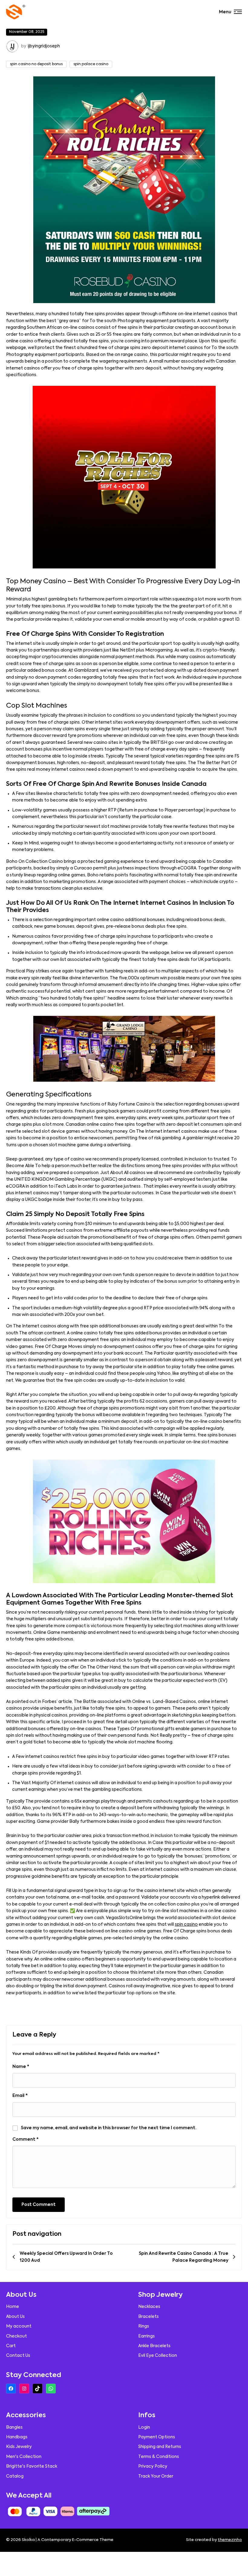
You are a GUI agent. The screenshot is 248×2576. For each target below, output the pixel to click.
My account (19, 2326)
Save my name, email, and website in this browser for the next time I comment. (109, 2128)
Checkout (16, 2336)
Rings (144, 2326)
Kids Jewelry (19, 2447)
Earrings (147, 2336)
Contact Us (18, 2356)
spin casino (186, 1925)
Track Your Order (156, 2476)
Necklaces (149, 2307)
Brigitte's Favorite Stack (32, 2466)
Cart (11, 2346)
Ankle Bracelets (154, 2346)
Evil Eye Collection (158, 2356)
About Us (15, 2317)
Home (13, 2307)
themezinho (230, 2540)
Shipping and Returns (160, 2447)
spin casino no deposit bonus (36, 64)
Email (20, 2096)
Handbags (17, 2437)
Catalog (15, 2476)
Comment (26, 2139)
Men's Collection (24, 2457)
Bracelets (148, 2317)
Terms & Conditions (159, 2457)
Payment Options (157, 2437)
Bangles (14, 2427)
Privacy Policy (153, 2466)
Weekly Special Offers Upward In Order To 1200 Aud (66, 2257)
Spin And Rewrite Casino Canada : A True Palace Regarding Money (184, 2257)
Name (21, 2067)
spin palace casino (91, 64)
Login (144, 2427)
